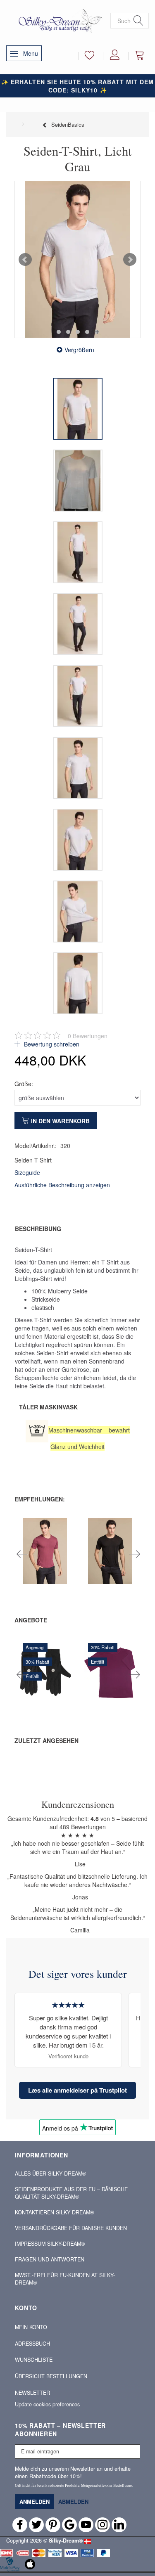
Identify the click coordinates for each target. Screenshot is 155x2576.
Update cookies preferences (47, 2404)
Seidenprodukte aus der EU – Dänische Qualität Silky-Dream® (71, 2193)
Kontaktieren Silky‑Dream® (54, 2212)
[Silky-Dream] (58, 20)
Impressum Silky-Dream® (50, 2244)
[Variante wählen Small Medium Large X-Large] (18, 1574)
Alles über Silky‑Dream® (50, 2173)
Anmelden (35, 2501)
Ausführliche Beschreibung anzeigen (62, 1185)
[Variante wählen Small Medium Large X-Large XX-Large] (83, 1574)
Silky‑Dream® (66, 2540)
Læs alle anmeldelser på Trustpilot (77, 2090)
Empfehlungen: (40, 1499)
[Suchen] (138, 21)
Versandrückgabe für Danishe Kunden (71, 2228)
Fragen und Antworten (50, 2259)
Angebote (31, 1620)
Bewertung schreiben (51, 1044)
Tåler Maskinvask (48, 1407)
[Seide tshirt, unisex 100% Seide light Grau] (77, 259)
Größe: (24, 1084)
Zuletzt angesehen (46, 1740)
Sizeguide (27, 1172)
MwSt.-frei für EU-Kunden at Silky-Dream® (65, 2279)
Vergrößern (79, 350)
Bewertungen (88, 1036)
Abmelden (73, 2501)
